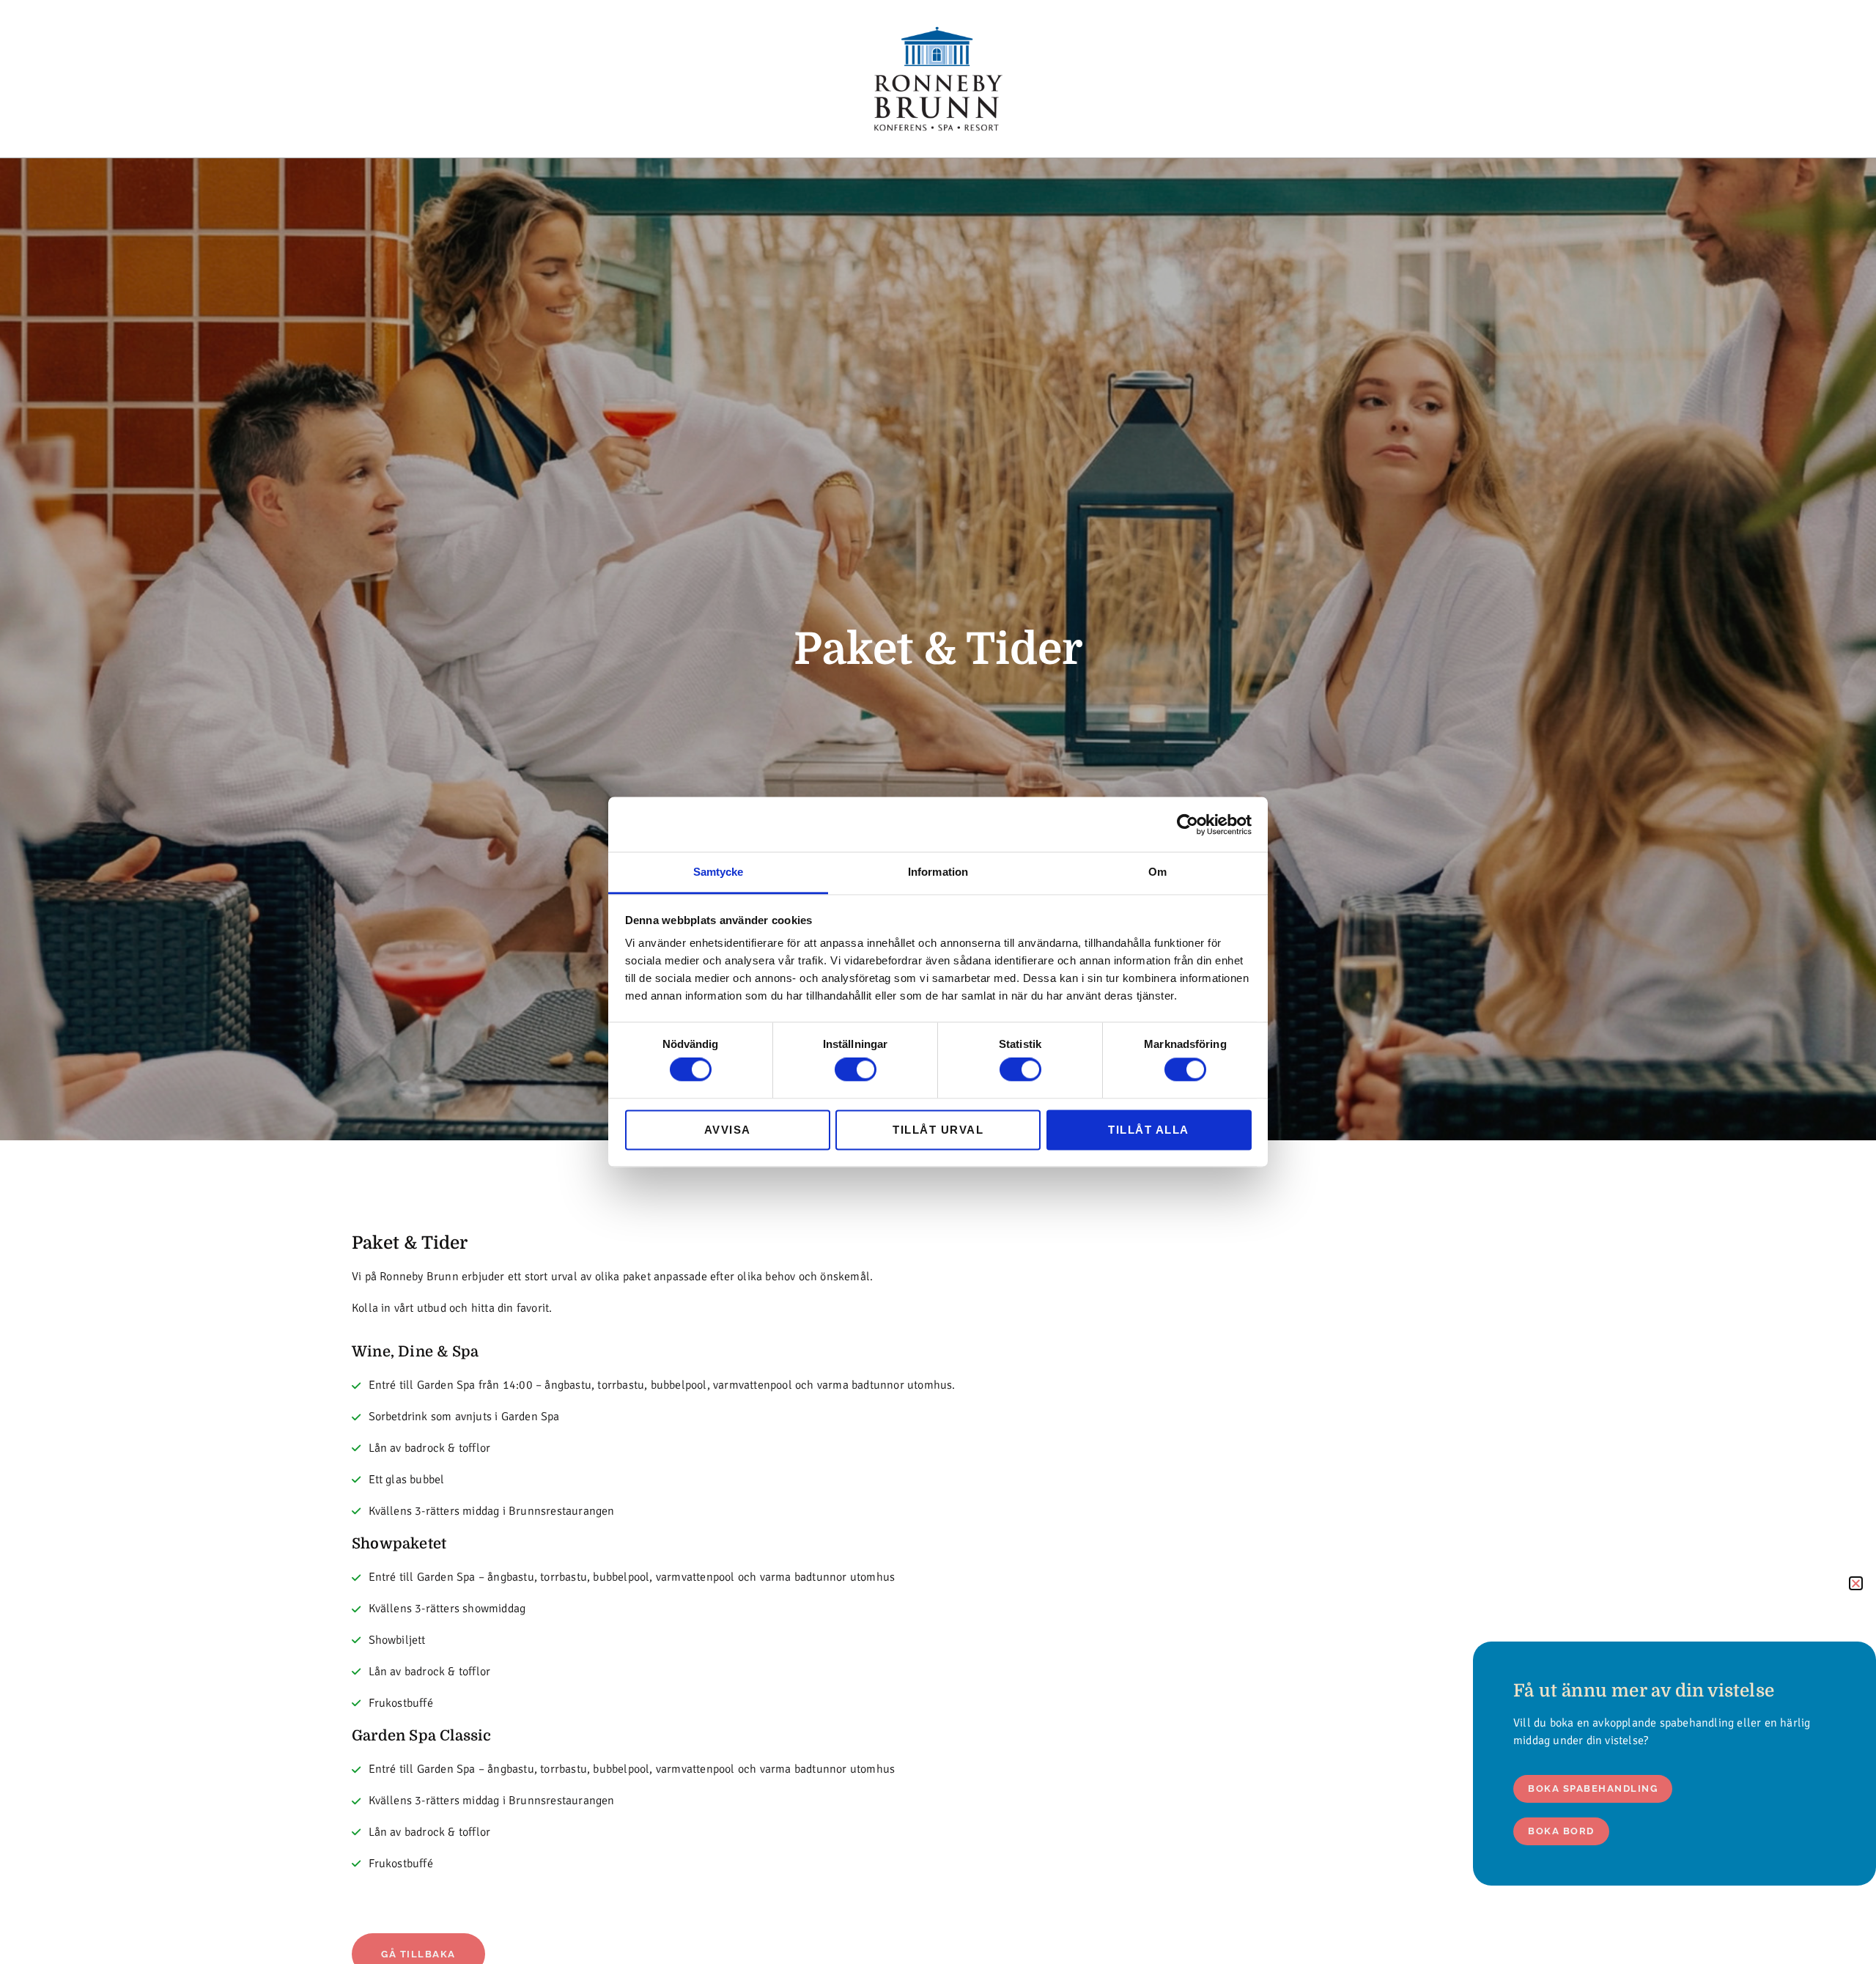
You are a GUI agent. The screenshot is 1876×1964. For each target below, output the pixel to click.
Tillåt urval (938, 1130)
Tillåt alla (1149, 1130)
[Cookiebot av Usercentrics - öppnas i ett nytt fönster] (1188, 824)
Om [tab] (1157, 872)
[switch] (856, 1070)
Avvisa (728, 1130)
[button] (1856, 1583)
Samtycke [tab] (719, 872)
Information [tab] (938, 872)
